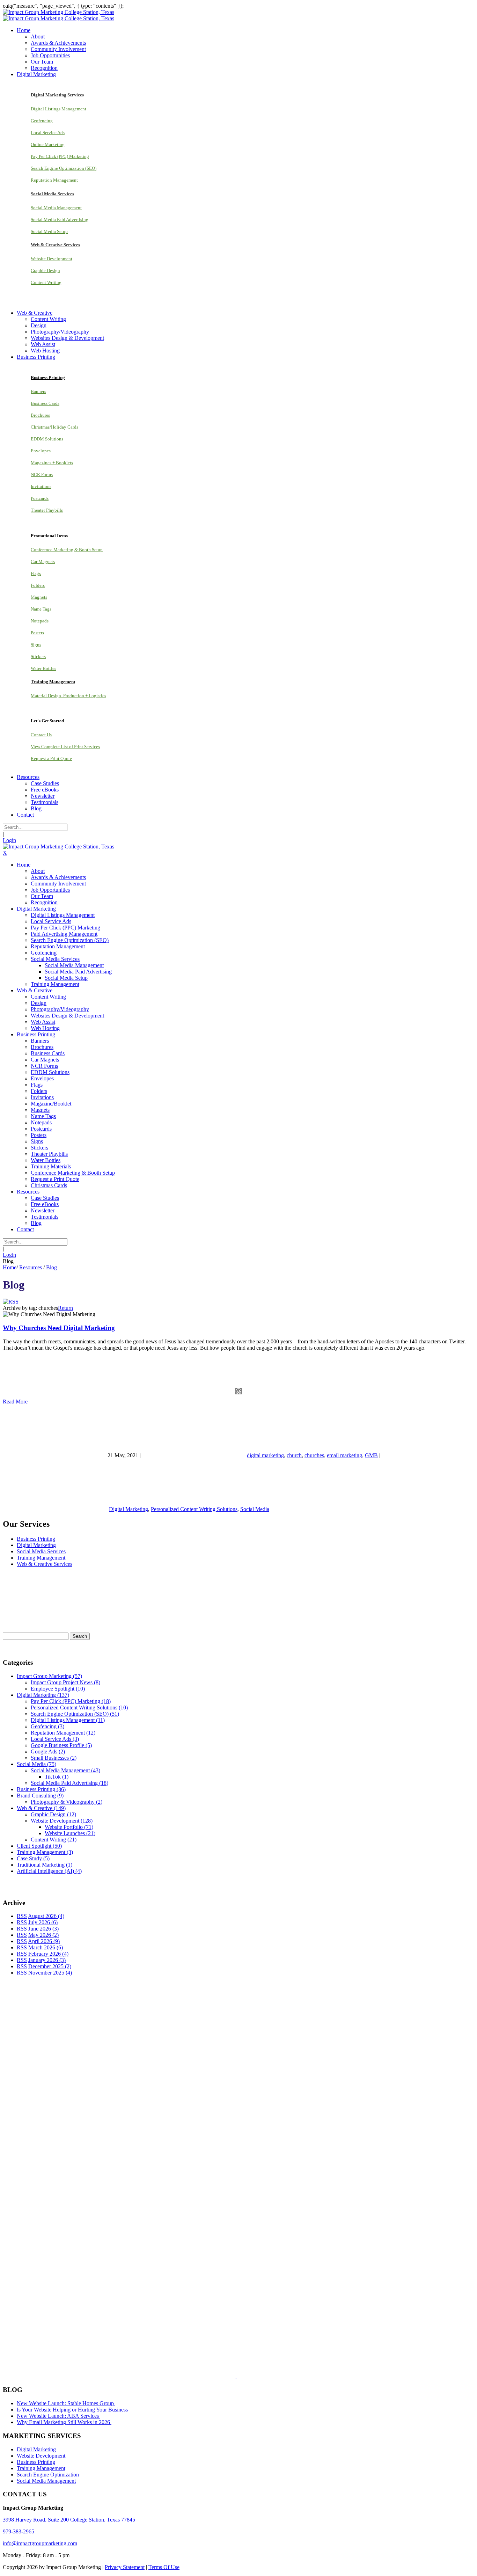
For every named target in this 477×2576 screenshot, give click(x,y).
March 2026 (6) (46, 1947)
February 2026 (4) (48, 1954)
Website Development (52, 259)
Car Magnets (43, 561)
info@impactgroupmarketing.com (40, 2543)
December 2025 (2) (50, 1966)
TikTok (57, 1777)
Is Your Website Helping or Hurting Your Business (73, 2410)
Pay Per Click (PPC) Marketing (60, 156)
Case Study (33, 1858)
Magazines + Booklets (52, 463)
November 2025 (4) (50, 1973)
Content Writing (46, 282)
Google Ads (48, 1752)
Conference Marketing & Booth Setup (67, 550)
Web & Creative (41, 1808)
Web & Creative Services (45, 1564)
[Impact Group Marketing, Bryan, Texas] (215, 2254)
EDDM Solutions (47, 439)
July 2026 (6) (43, 1922)
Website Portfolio (69, 1827)
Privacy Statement (125, 2567)
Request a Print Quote (51, 758)
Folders (38, 585)
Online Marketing (48, 144)
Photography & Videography (67, 1802)
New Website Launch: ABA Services (58, 2416)
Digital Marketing (129, 1509)
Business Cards (45, 403)
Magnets (39, 597)
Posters (37, 633)
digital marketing (265, 1455)
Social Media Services (41, 1551)
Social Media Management (56, 208)
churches (314, 1455)
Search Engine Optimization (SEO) (64, 168)
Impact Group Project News (65, 1682)
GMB (371, 1455)
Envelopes (41, 451)
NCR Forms (42, 475)
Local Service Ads (48, 133)
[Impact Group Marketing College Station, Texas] (58, 12)
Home (10, 1267)
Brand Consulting (40, 1796)
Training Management (41, 1558)
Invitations (41, 486)
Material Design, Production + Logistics (68, 696)
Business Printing (36, 1539)
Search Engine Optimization (48, 2475)
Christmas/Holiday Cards (54, 427)
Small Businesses (54, 1758)
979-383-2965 (19, 2531)
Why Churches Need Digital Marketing (59, 1328)
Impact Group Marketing (49, 1676)
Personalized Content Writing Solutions (194, 1509)
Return (65, 1308)
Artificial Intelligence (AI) (49, 1871)
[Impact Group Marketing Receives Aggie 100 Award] (221, 2376)
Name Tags (41, 609)
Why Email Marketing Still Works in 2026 (64, 2422)
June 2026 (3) (43, 1929)
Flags (36, 573)
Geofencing (42, 121)
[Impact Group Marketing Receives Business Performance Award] (259, 2376)
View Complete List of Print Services (65, 747)
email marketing (344, 1455)
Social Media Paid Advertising (60, 220)
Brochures (40, 415)
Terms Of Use (164, 2567)
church (294, 1455)
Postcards (40, 498)
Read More (16, 1402)
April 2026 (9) (44, 1941)
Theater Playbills (47, 510)
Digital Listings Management (58, 109)
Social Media (255, 1509)
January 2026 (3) (47, 1960)
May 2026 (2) (43, 1935)
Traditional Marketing (45, 1865)
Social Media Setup (49, 231)
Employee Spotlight (58, 1689)
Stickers (38, 656)
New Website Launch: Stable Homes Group (66, 2403)
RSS (22, 1916)
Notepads (40, 621)
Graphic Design (45, 271)
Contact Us (41, 735)
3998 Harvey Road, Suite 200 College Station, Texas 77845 (69, 2520)
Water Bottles (43, 668)
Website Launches (70, 1833)
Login (9, 840)
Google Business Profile (61, 1745)
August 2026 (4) (46, 1916)
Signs (36, 645)
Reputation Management (54, 180)
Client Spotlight (39, 1846)
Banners (38, 391)
